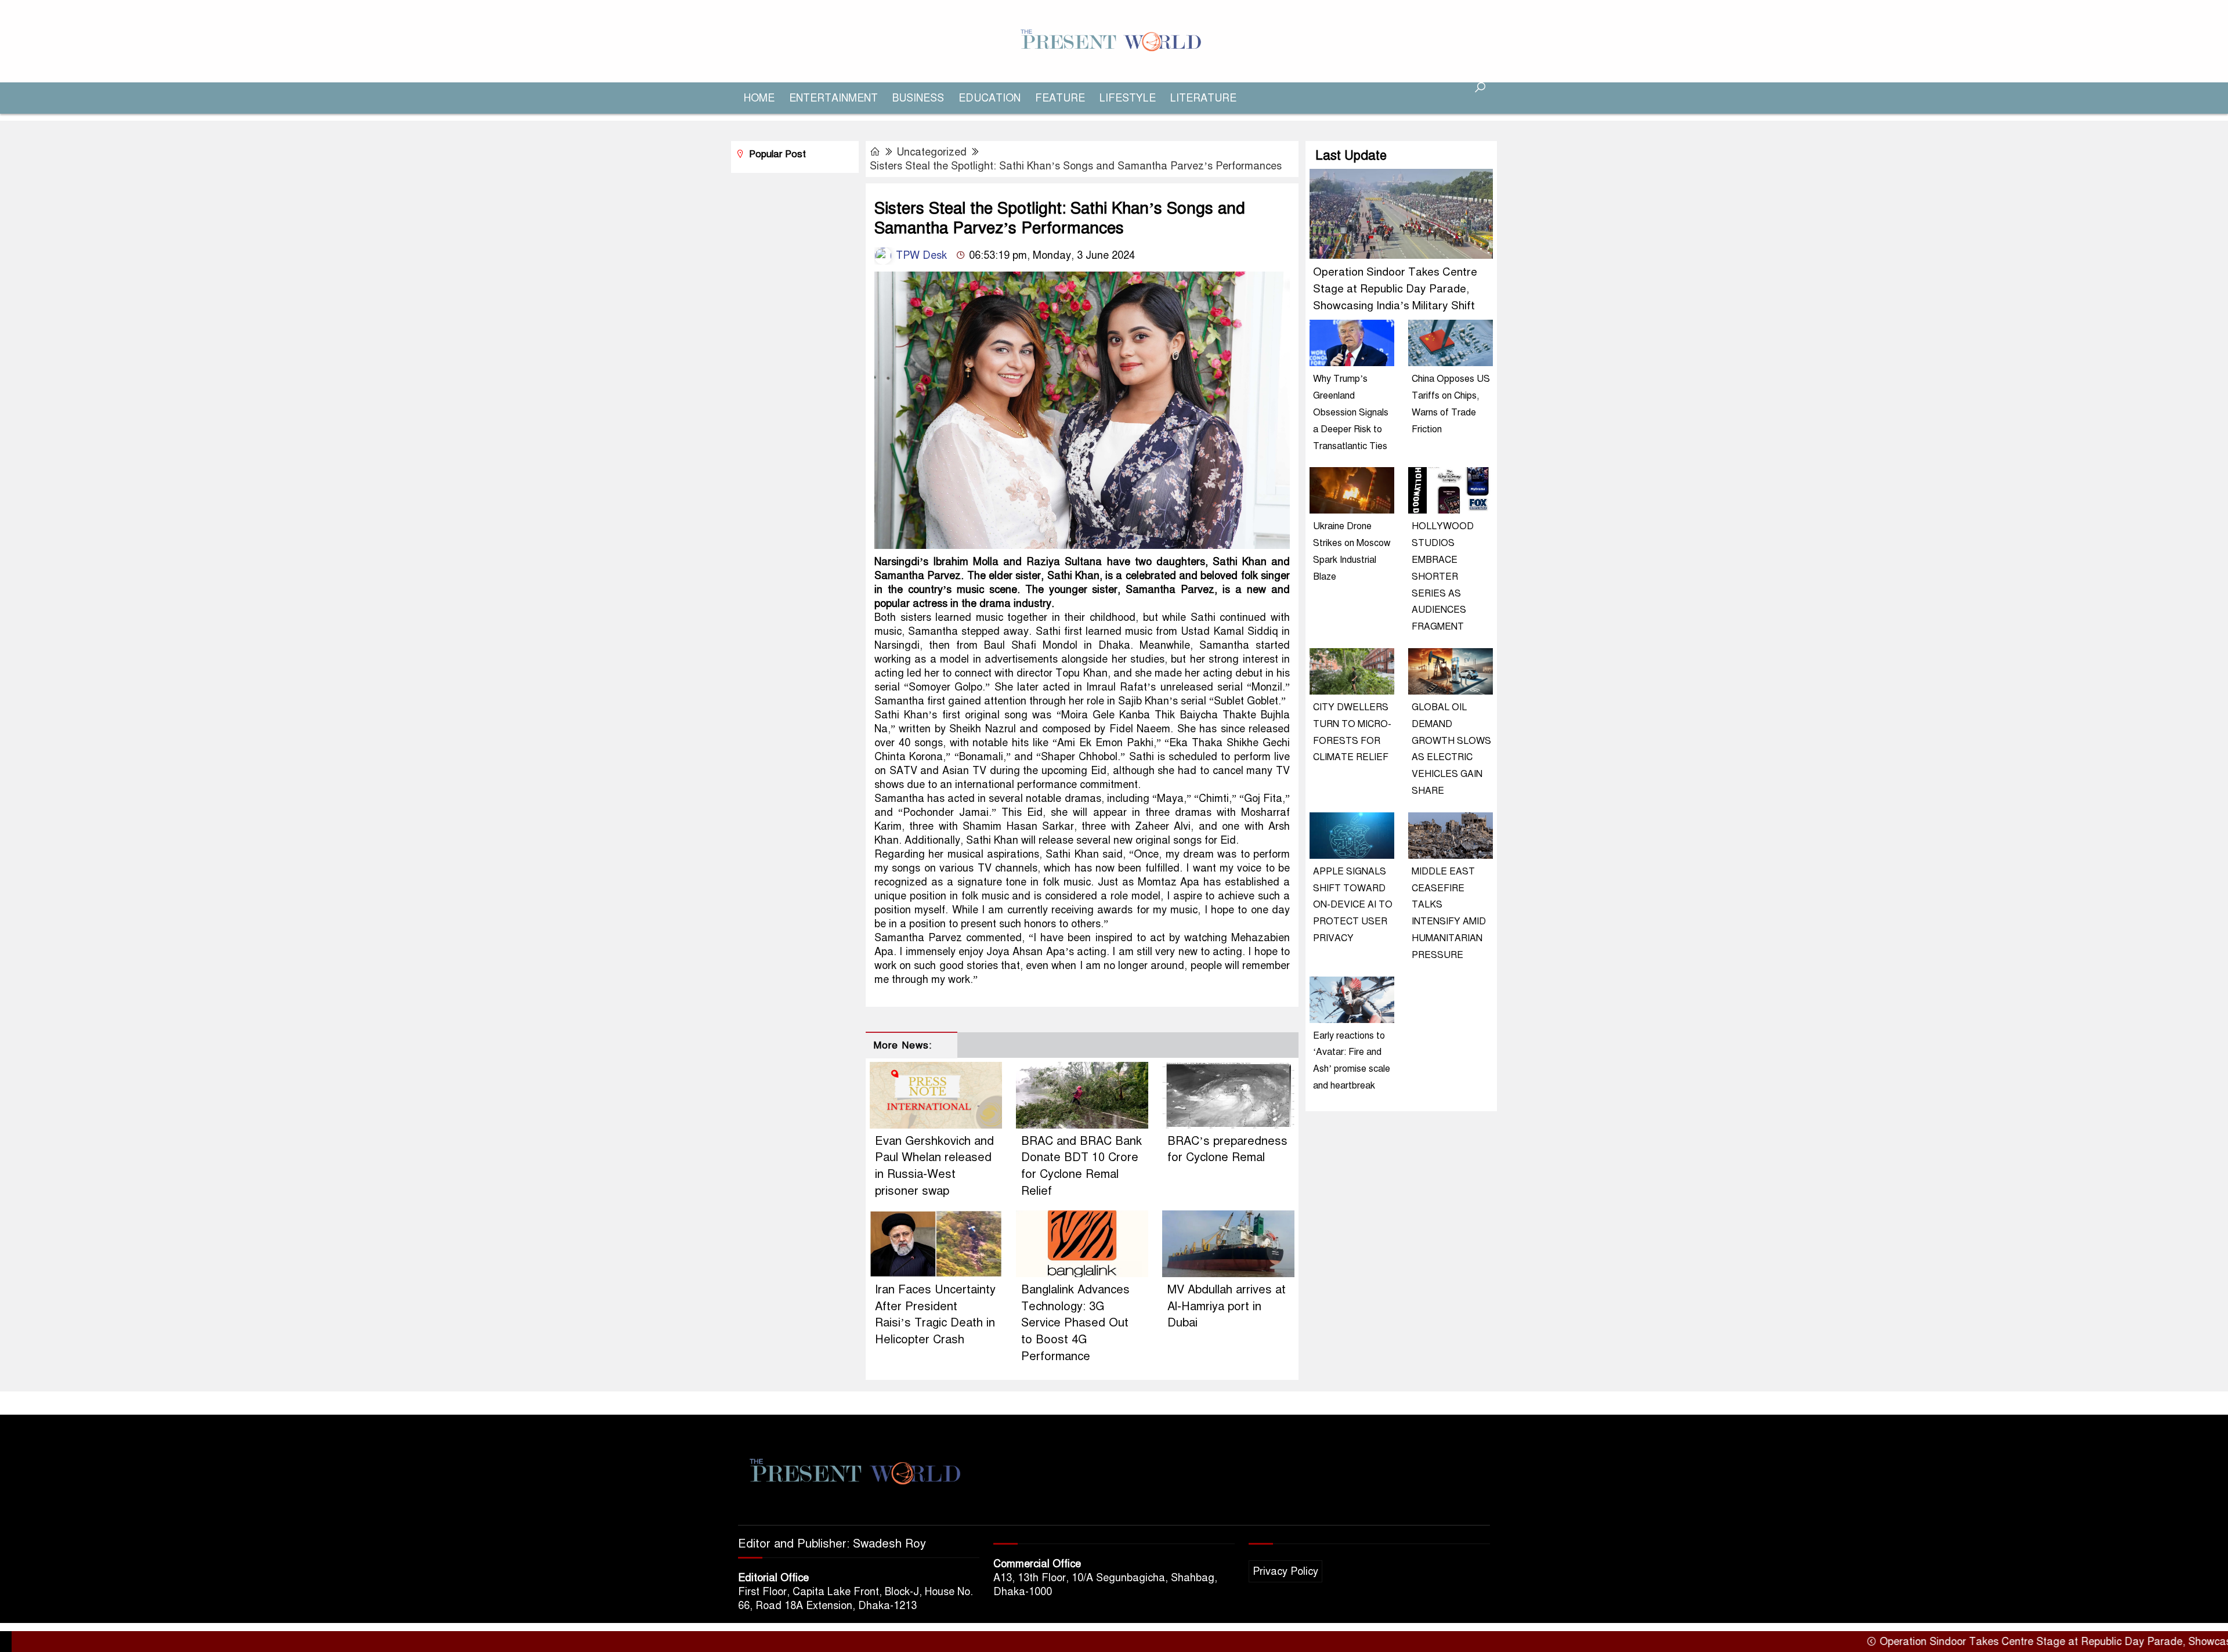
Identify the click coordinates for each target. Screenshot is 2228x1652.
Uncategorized (932, 152)
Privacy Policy (1285, 1571)
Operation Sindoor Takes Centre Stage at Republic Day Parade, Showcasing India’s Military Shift (1395, 289)
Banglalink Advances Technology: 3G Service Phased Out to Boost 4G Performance (1075, 1323)
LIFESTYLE (1128, 98)
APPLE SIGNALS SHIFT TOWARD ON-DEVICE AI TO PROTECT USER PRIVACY (1353, 905)
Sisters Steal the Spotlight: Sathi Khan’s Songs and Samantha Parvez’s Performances (1076, 166)
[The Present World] (1114, 41)
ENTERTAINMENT (833, 98)
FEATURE (1060, 98)
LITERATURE (1203, 98)
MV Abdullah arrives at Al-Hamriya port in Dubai (1227, 1306)
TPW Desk (920, 255)
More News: (903, 1045)
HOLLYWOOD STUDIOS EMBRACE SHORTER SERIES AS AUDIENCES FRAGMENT (1443, 576)
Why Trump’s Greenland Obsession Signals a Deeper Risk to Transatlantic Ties (1351, 412)
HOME (759, 98)
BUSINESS (918, 98)
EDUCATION (990, 98)
